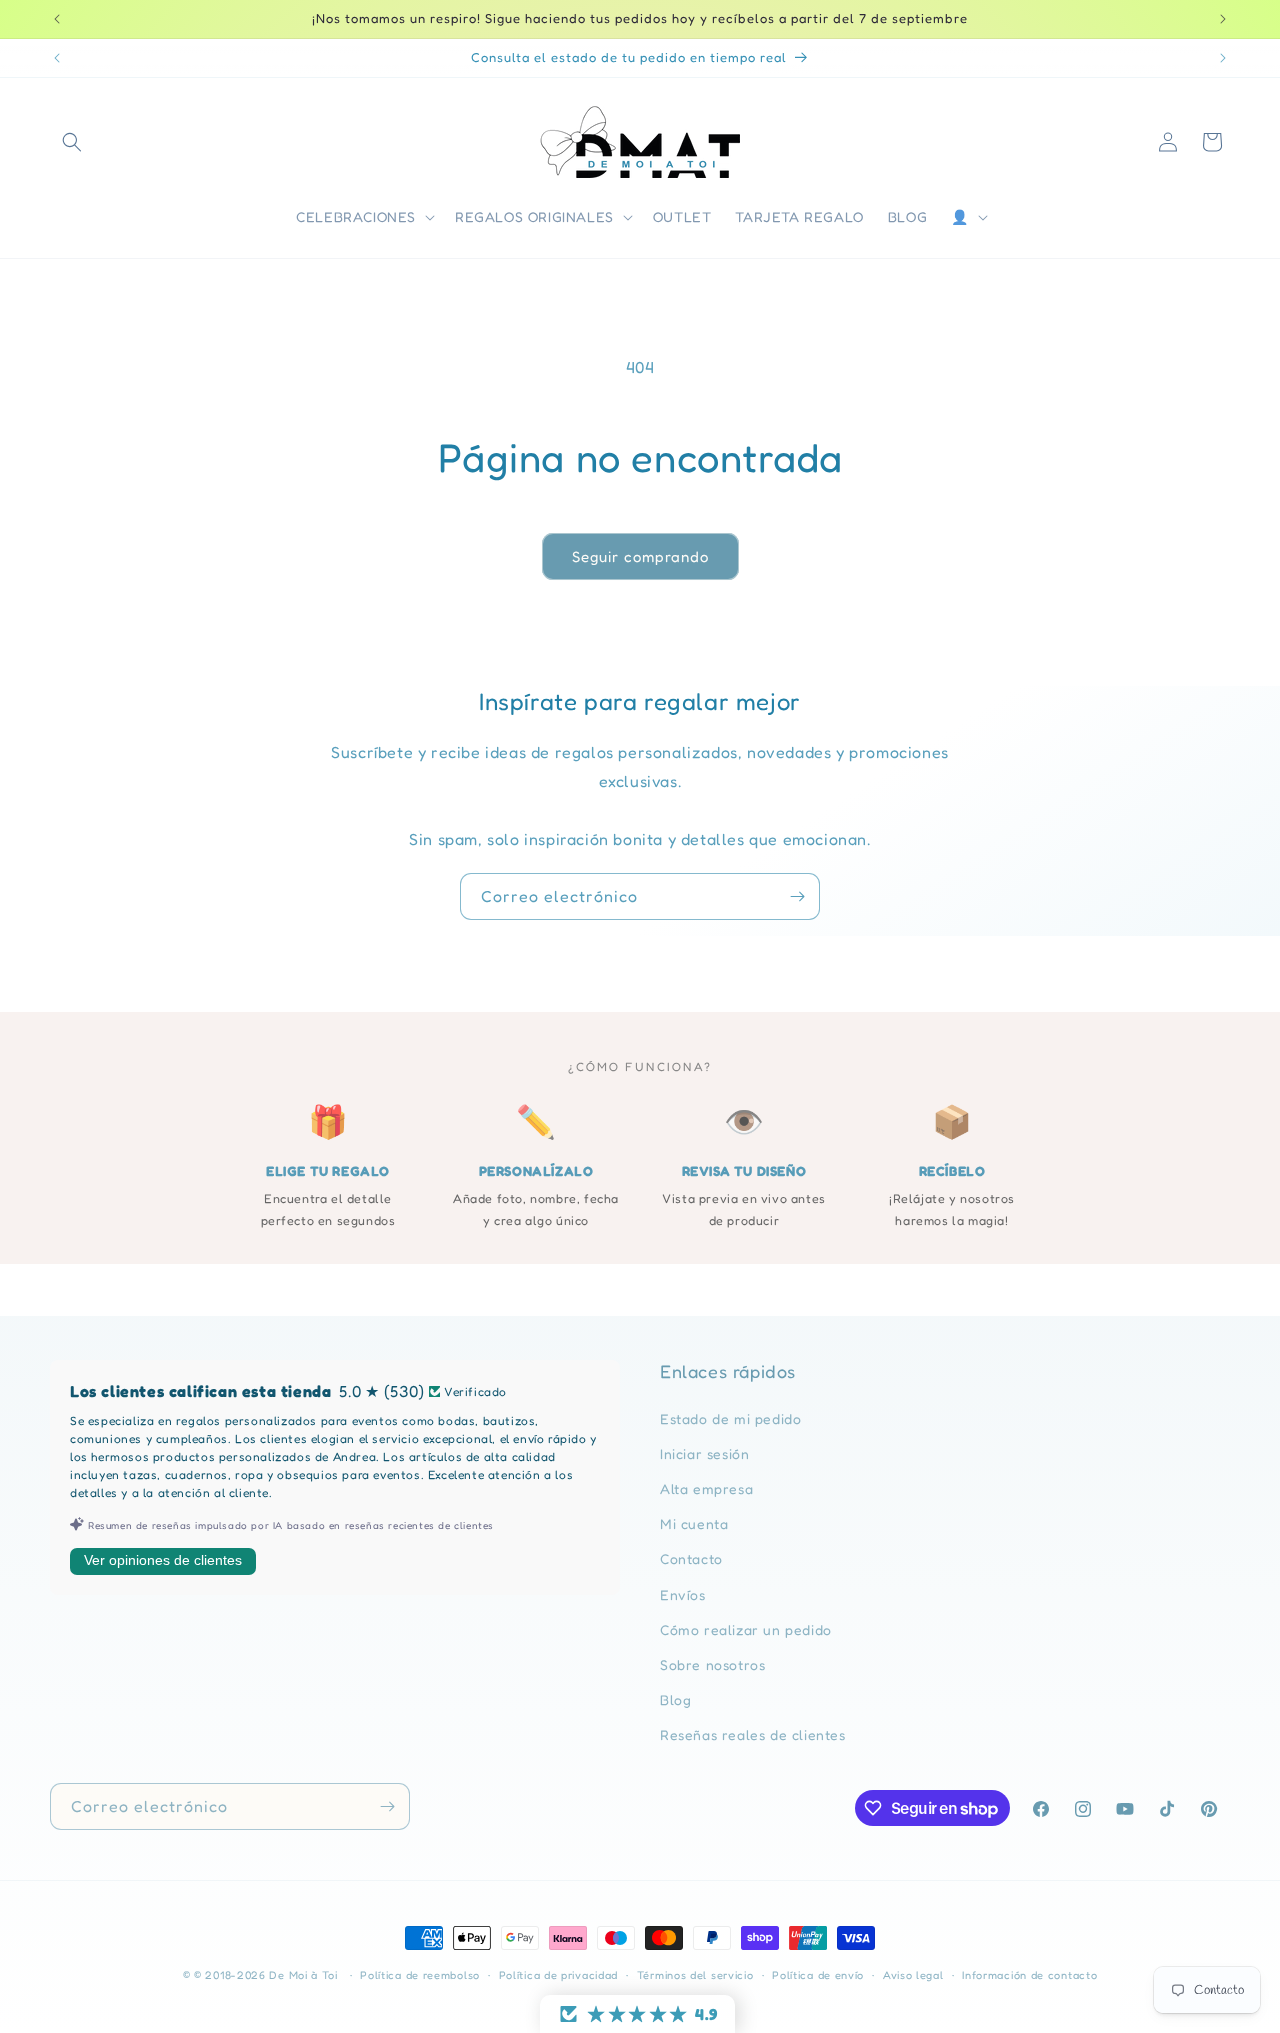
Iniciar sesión (704, 1453)
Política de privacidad (558, 1975)
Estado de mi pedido (730, 1418)
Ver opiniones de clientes (163, 1561)
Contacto (691, 1559)
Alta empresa (706, 1488)
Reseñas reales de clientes (753, 1735)
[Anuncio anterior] (57, 19)
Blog (675, 1699)
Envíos (683, 1594)
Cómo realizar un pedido (746, 1629)
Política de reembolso (420, 1975)
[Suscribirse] (797, 896)
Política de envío (818, 1975)
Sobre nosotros (712, 1664)
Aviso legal (913, 1975)
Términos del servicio (695, 1975)
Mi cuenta (694, 1523)
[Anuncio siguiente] (1223, 19)
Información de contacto (1029, 1975)
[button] (72, 142)
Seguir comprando (640, 556)
